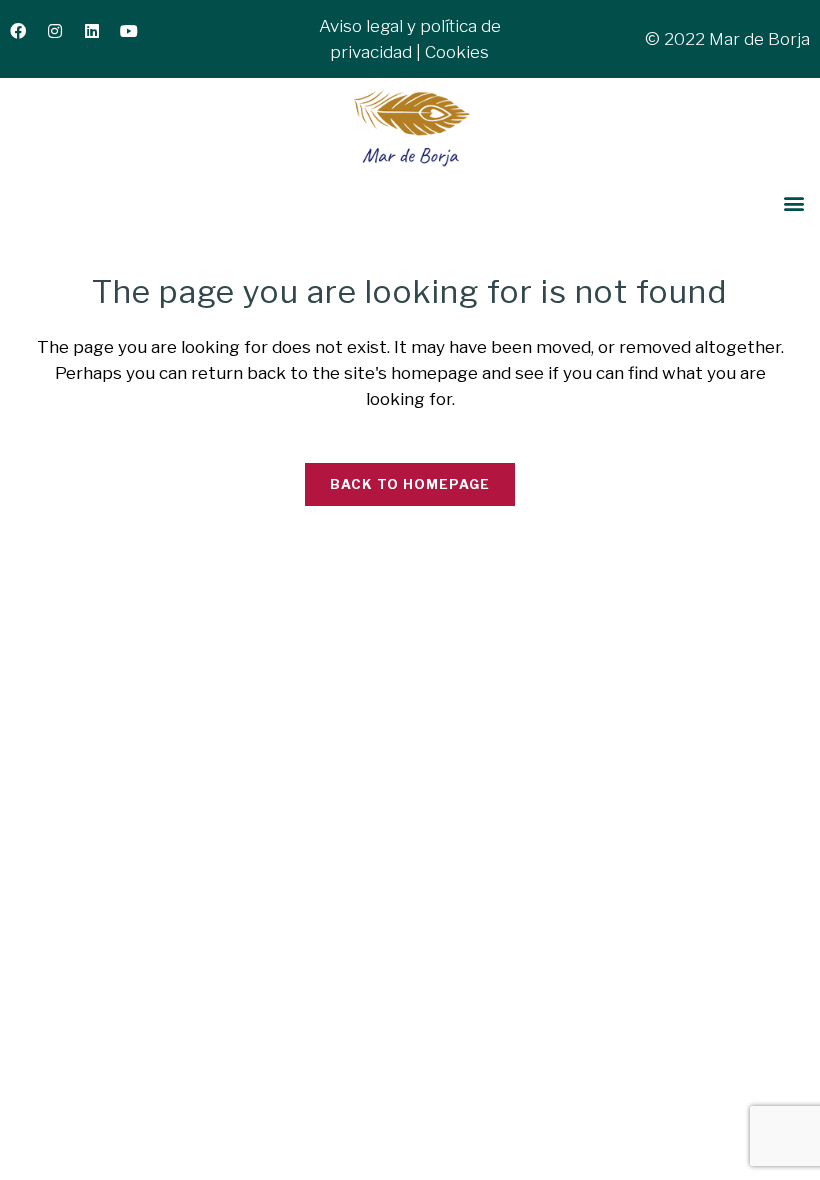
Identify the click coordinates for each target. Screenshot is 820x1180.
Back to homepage (410, 484)
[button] (793, 203)
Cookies (457, 52)
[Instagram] (63, 39)
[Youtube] (137, 39)
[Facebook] (26, 39)
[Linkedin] (100, 39)
